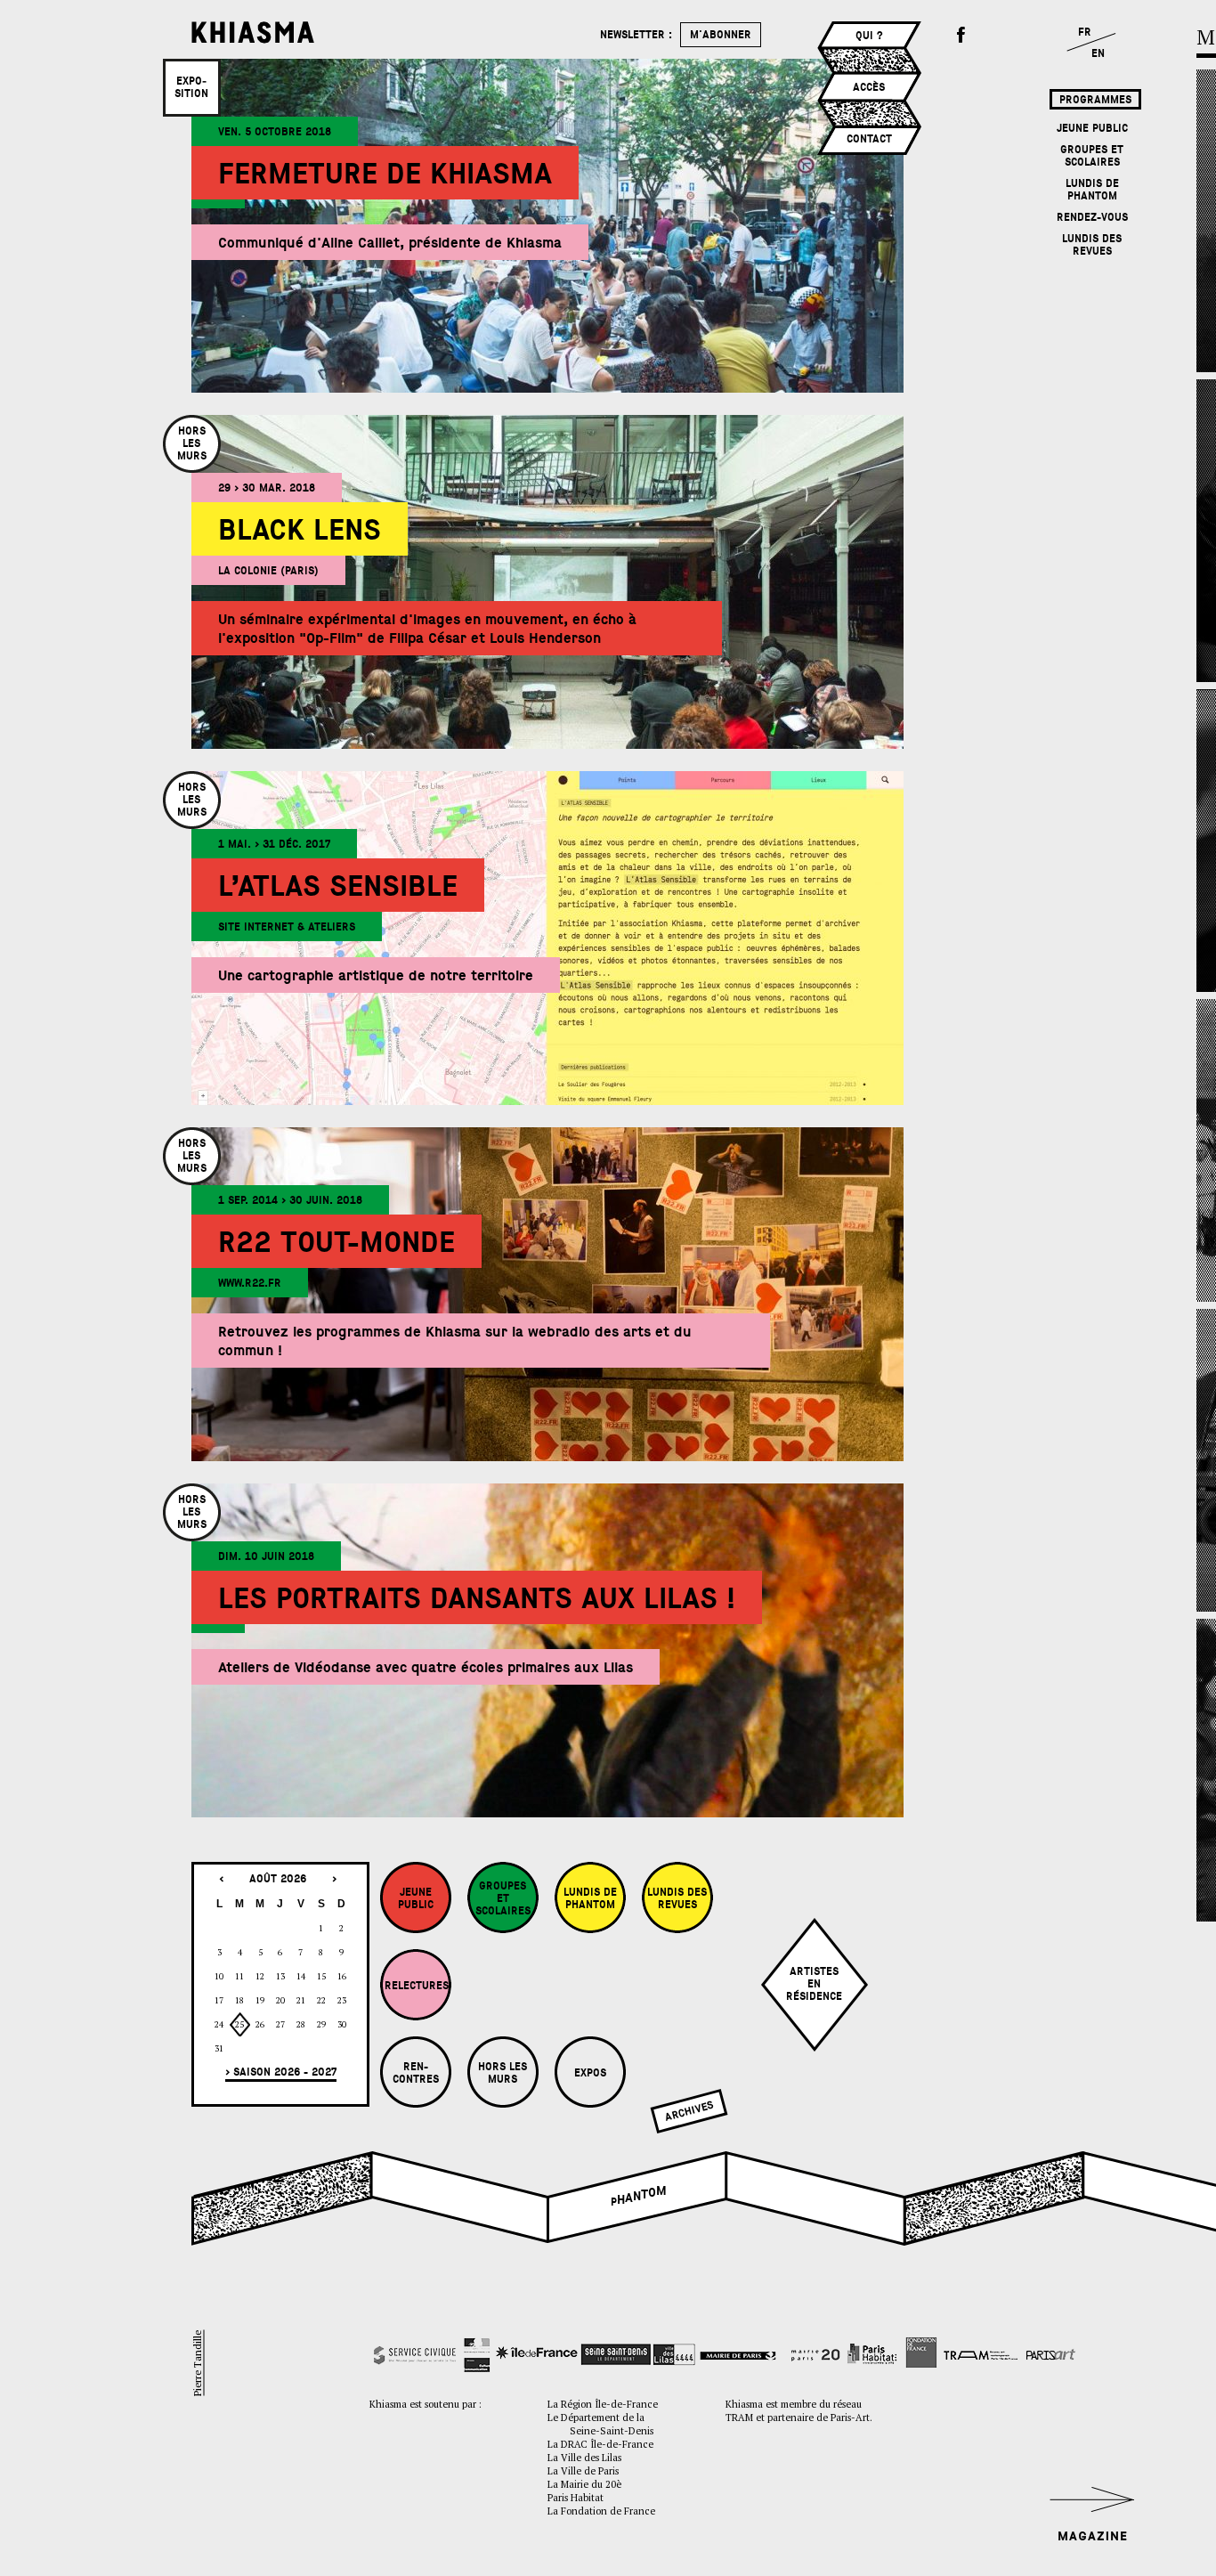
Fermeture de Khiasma (385, 174)
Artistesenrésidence (814, 1984)
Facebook (961, 36)
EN (1098, 53)
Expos (590, 2073)
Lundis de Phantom (1092, 190)
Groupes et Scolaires (1092, 156)
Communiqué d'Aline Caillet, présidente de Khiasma (390, 243)
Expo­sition (191, 87)
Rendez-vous (1092, 217)
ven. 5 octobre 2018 (275, 132)
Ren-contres (416, 2073)
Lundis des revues (1092, 245)
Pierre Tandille (197, 2363)
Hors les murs (503, 2073)
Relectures (417, 1986)
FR (1085, 32)
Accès (869, 87)
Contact (869, 139)
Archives (689, 2111)
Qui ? (869, 36)
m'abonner (721, 35)
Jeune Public (1092, 128)
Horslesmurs (192, 443)
